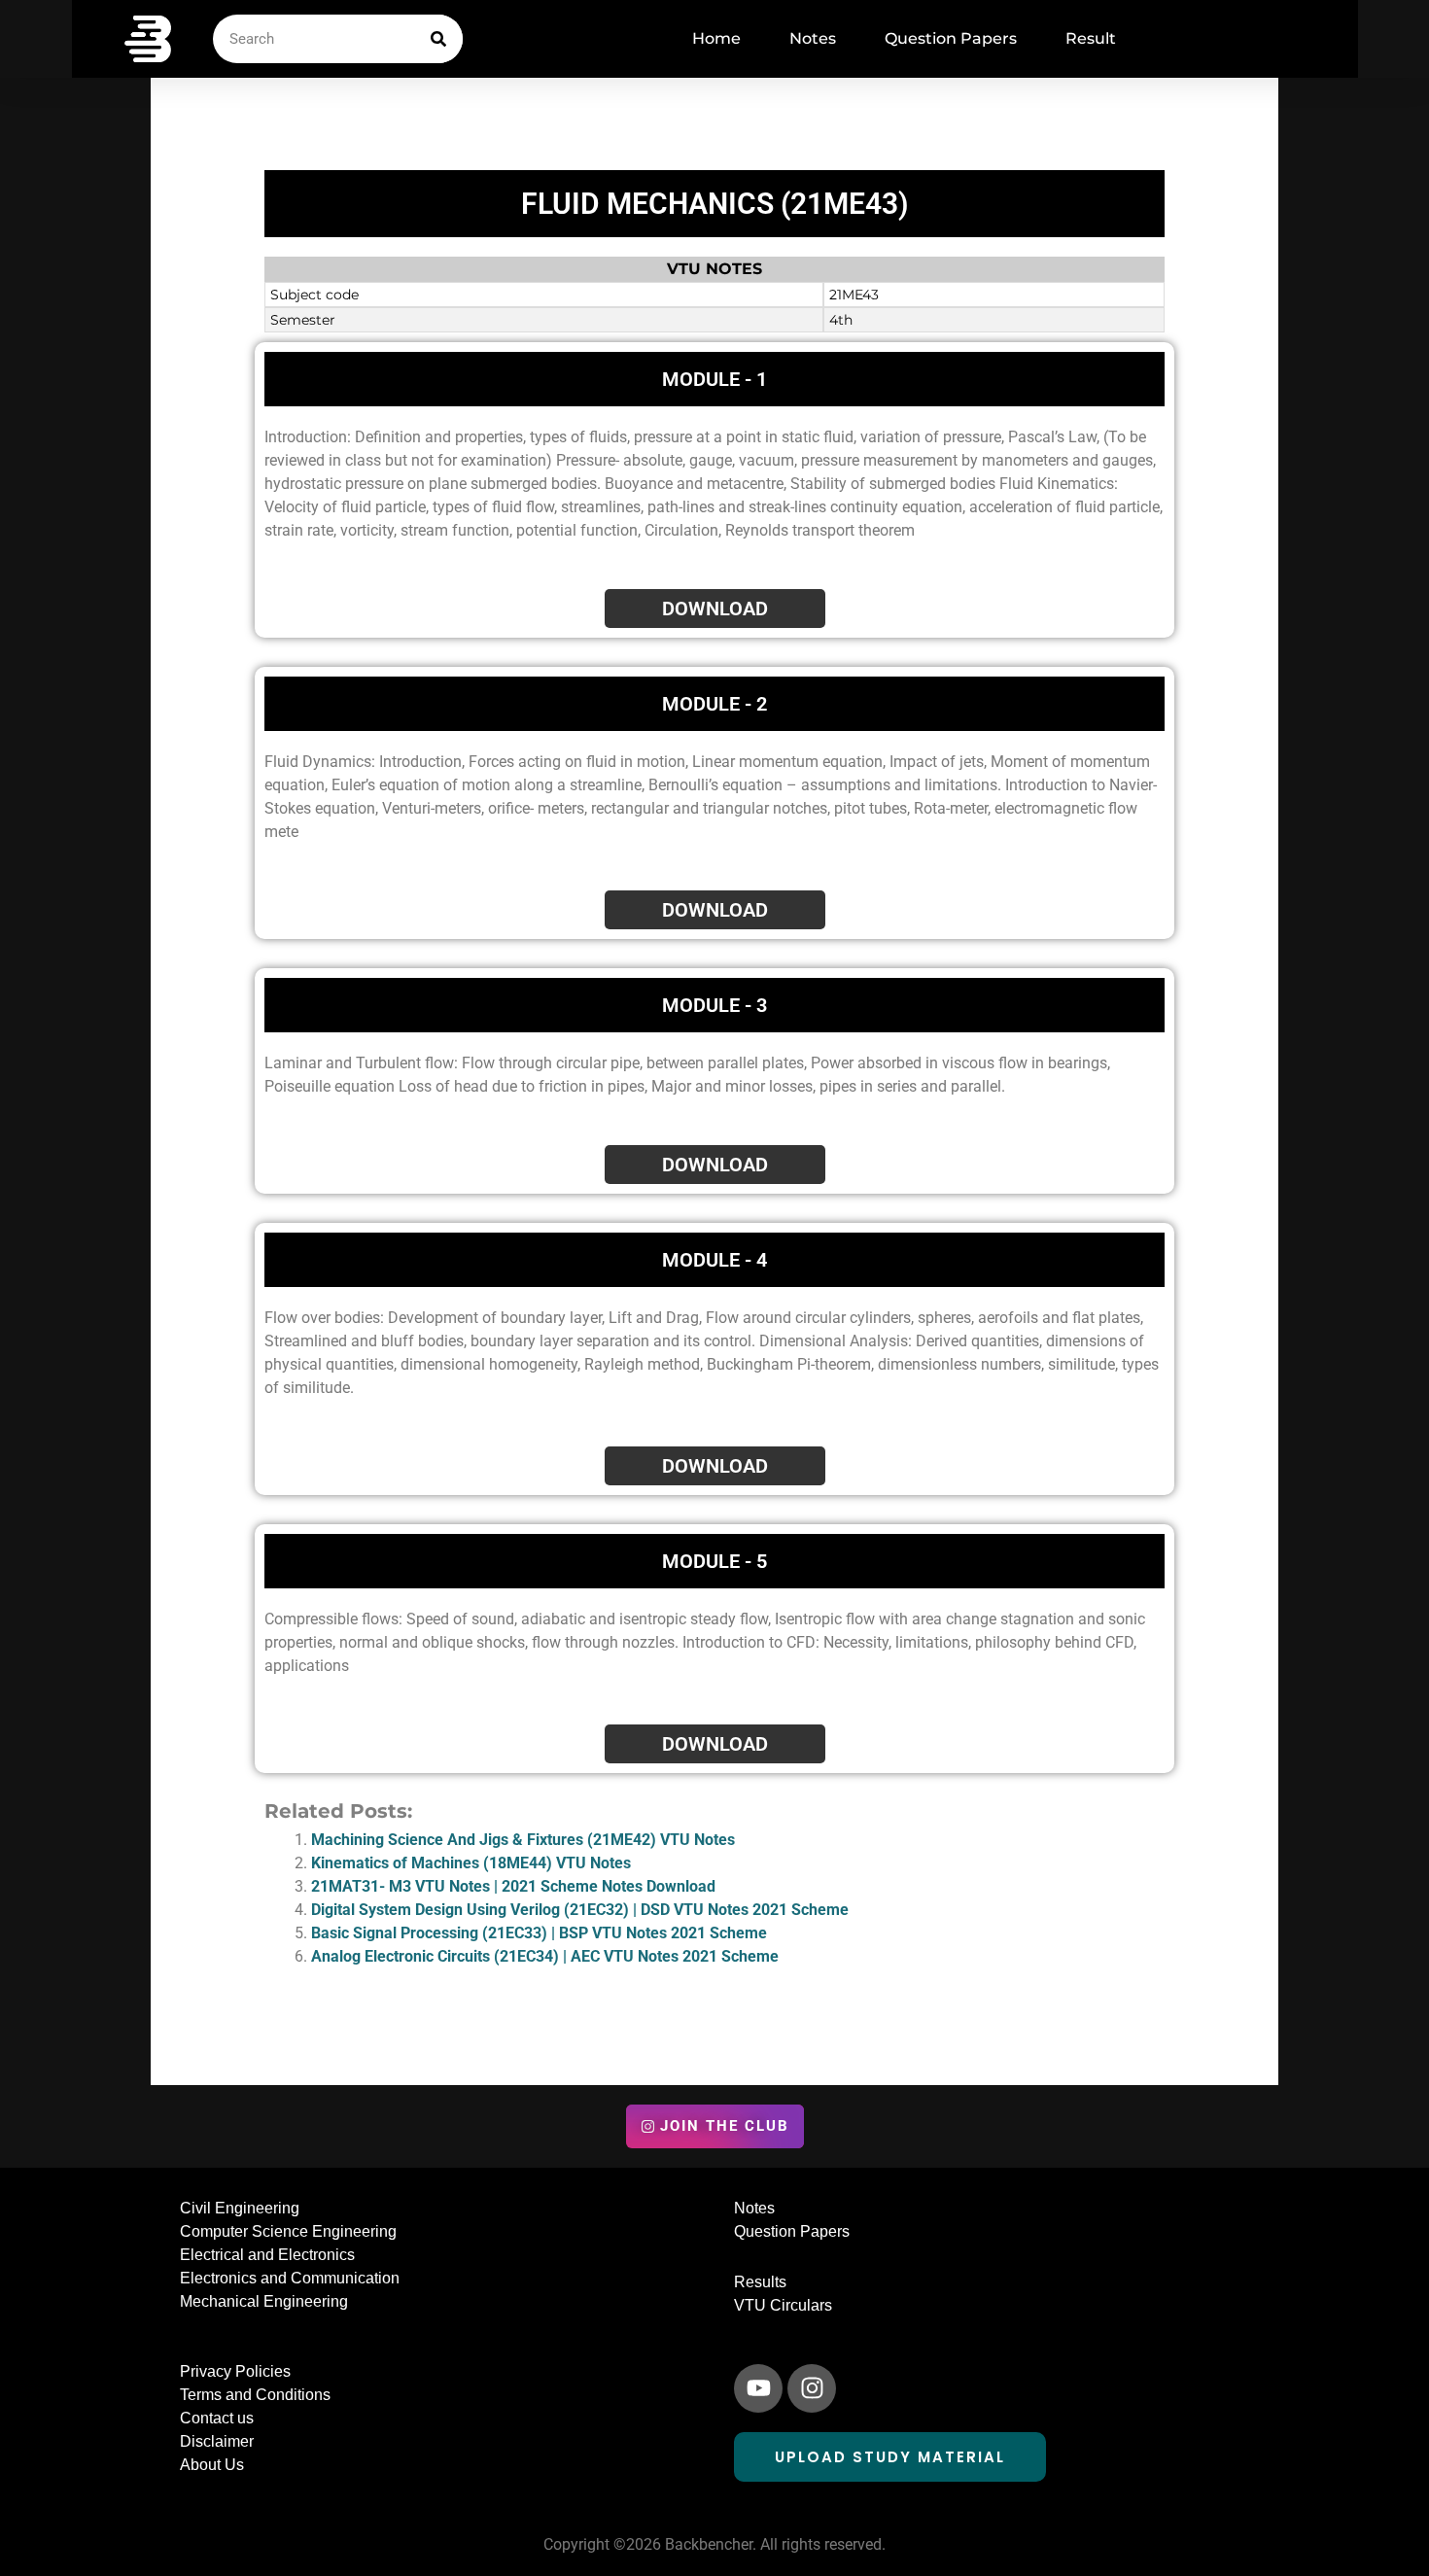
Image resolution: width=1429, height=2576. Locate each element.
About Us (212, 2465)
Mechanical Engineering (264, 2301)
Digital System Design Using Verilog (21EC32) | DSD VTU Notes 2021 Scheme (580, 1910)
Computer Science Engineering (288, 2231)
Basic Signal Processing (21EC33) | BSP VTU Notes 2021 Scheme (539, 1933)
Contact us (217, 2418)
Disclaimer (217, 2441)
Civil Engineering (240, 2208)
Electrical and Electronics (267, 2255)
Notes (813, 38)
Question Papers (951, 38)
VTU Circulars (783, 2305)
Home (716, 38)
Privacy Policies (235, 2371)
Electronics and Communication (290, 2278)
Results (760, 2282)
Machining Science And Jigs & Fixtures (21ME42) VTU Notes (523, 1840)
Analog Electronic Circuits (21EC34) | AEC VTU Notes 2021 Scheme (545, 1956)
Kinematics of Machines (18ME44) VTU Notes (471, 1863)
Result (1091, 38)
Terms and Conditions (255, 2395)
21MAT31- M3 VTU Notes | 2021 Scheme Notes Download (513, 1886)
